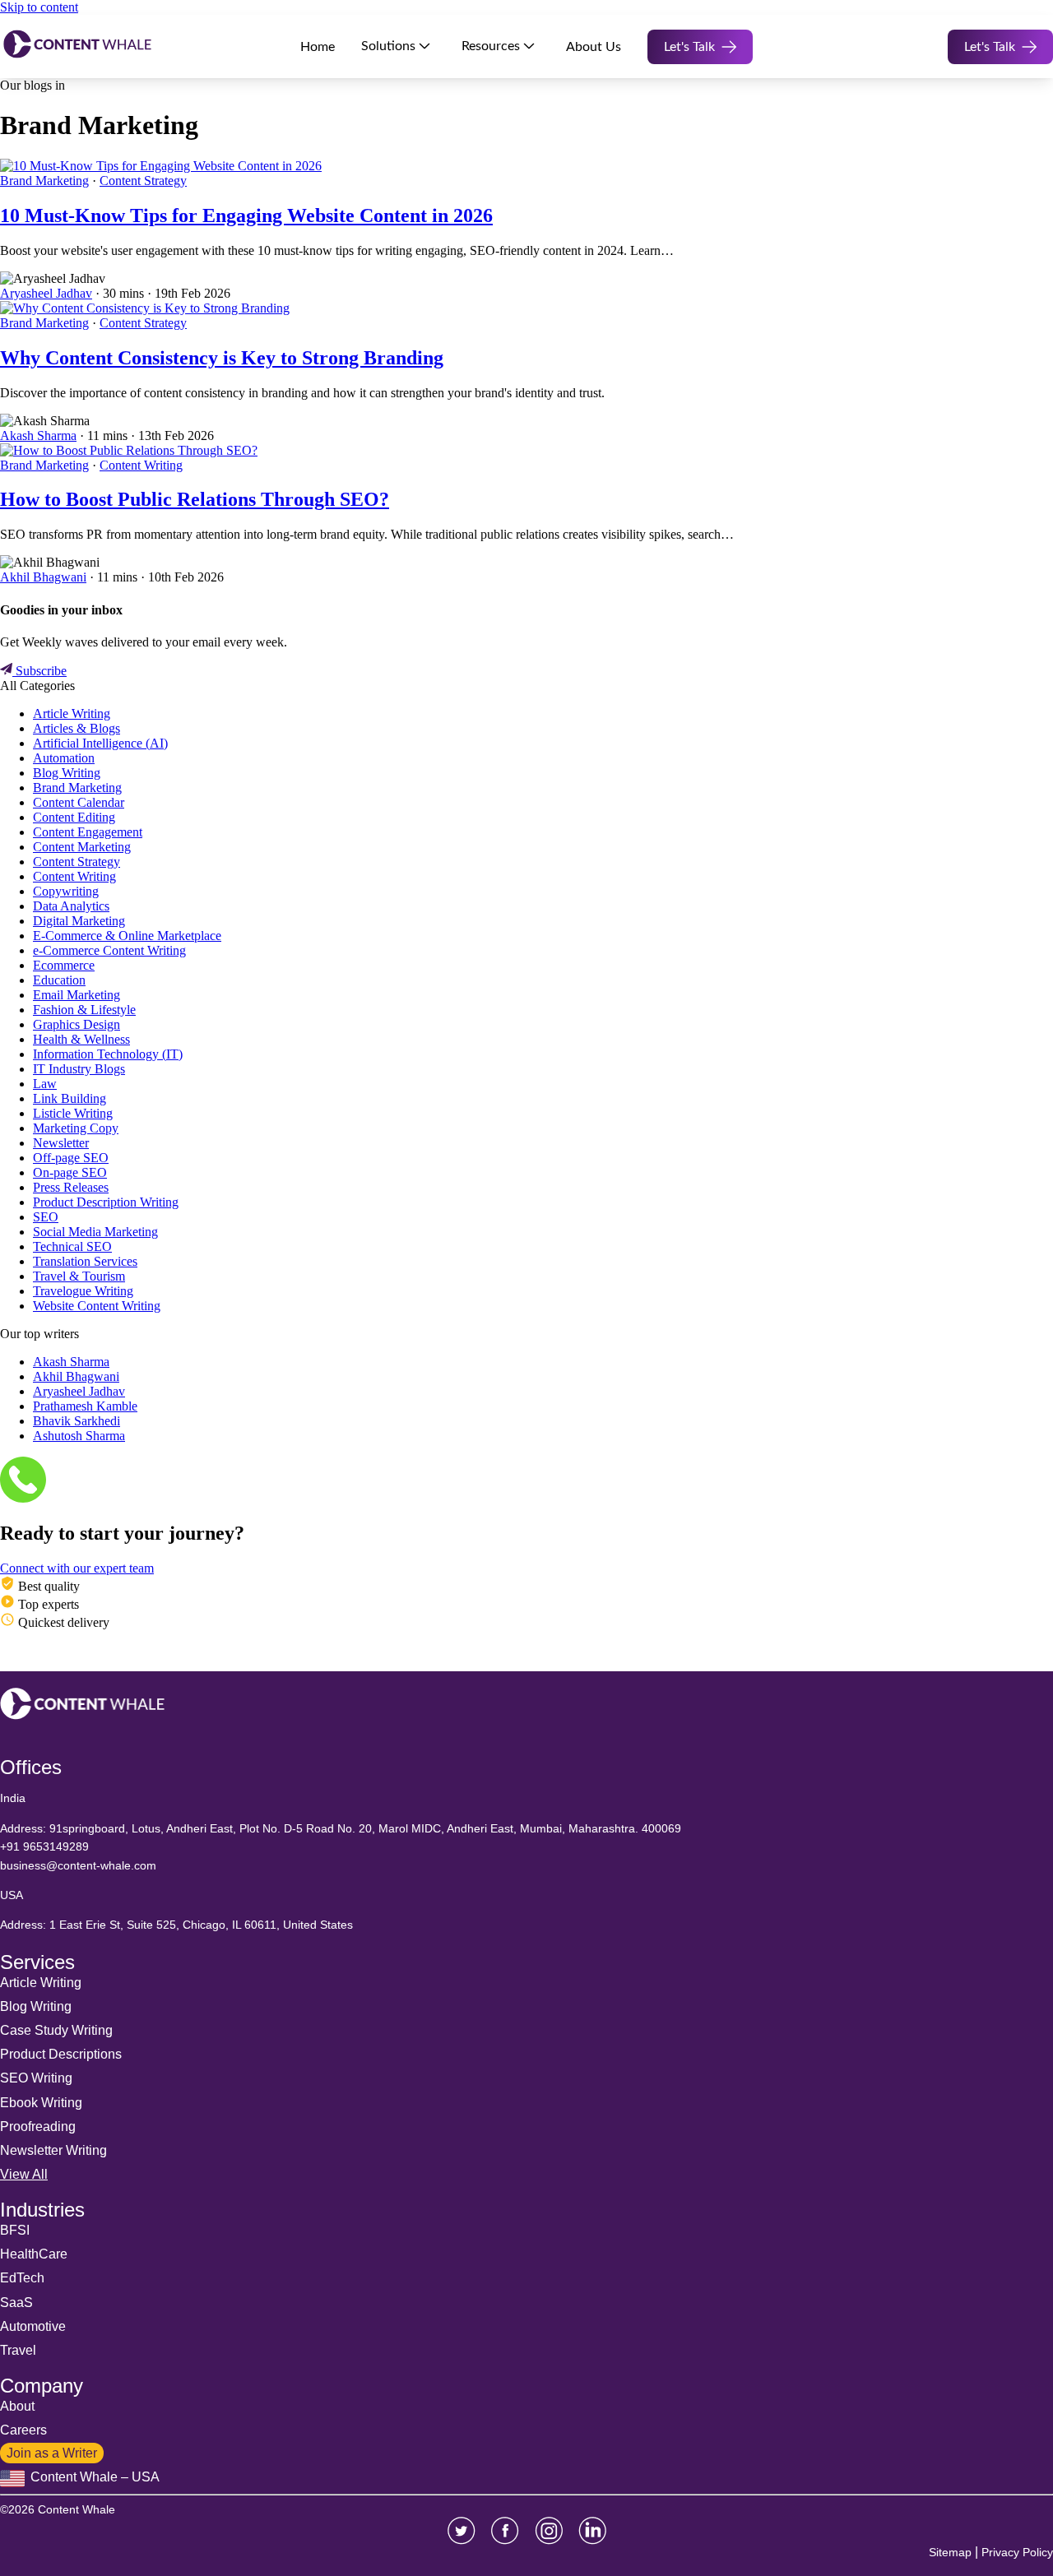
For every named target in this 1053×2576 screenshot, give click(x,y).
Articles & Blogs (77, 728)
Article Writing (72, 713)
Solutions (388, 46)
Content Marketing (82, 847)
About (17, 2406)
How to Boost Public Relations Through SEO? (195, 499)
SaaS (16, 2303)
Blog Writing (67, 773)
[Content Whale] (77, 46)
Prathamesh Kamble (85, 1406)
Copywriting (66, 891)
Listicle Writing (73, 1113)
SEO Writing (36, 2078)
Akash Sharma (38, 436)
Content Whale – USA (93, 2477)
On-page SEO (70, 1172)
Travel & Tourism (79, 1276)
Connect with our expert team (77, 1568)
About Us (594, 47)
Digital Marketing (79, 921)
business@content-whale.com (78, 1865)
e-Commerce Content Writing (109, 950)
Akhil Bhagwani (43, 577)
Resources (491, 46)
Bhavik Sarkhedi (77, 1421)
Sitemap (950, 2552)
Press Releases (71, 1187)
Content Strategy (143, 181)
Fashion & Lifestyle (84, 1010)
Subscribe (39, 671)
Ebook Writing (41, 2103)
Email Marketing (77, 995)
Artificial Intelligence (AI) (100, 743)
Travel (18, 2350)
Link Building (70, 1098)
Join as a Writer (52, 2453)
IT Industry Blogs (79, 1069)
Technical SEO (72, 1246)
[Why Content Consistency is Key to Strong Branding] (145, 308)
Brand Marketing (44, 181)
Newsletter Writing (53, 2150)
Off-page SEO (71, 1158)
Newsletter (61, 1143)
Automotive (33, 2326)
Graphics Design (77, 1024)
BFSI (15, 2230)
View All (24, 2174)
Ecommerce (64, 965)
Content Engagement (88, 832)
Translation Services (85, 1261)
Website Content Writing (97, 1306)
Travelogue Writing (83, 1291)
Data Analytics (71, 906)
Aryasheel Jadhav (46, 293)
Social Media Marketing (95, 1232)
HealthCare (34, 2254)
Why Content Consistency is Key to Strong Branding (222, 358)
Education (59, 980)
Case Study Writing (56, 2030)
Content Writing (141, 465)
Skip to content (39, 7)
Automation (64, 758)
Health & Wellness (81, 1039)
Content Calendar (79, 802)
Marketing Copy (76, 1128)
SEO (46, 1217)
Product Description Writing (106, 1202)
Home (318, 47)
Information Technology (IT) (108, 1054)
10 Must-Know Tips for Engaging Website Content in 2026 (246, 215)
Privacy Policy (1017, 2552)
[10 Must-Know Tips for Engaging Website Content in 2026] (161, 166)
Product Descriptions (61, 2054)
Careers (23, 2430)
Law (45, 1084)
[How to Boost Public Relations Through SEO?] (129, 450)
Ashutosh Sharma (79, 1436)
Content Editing (74, 817)
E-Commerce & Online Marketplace (127, 936)
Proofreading (38, 2127)
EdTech (22, 2278)
